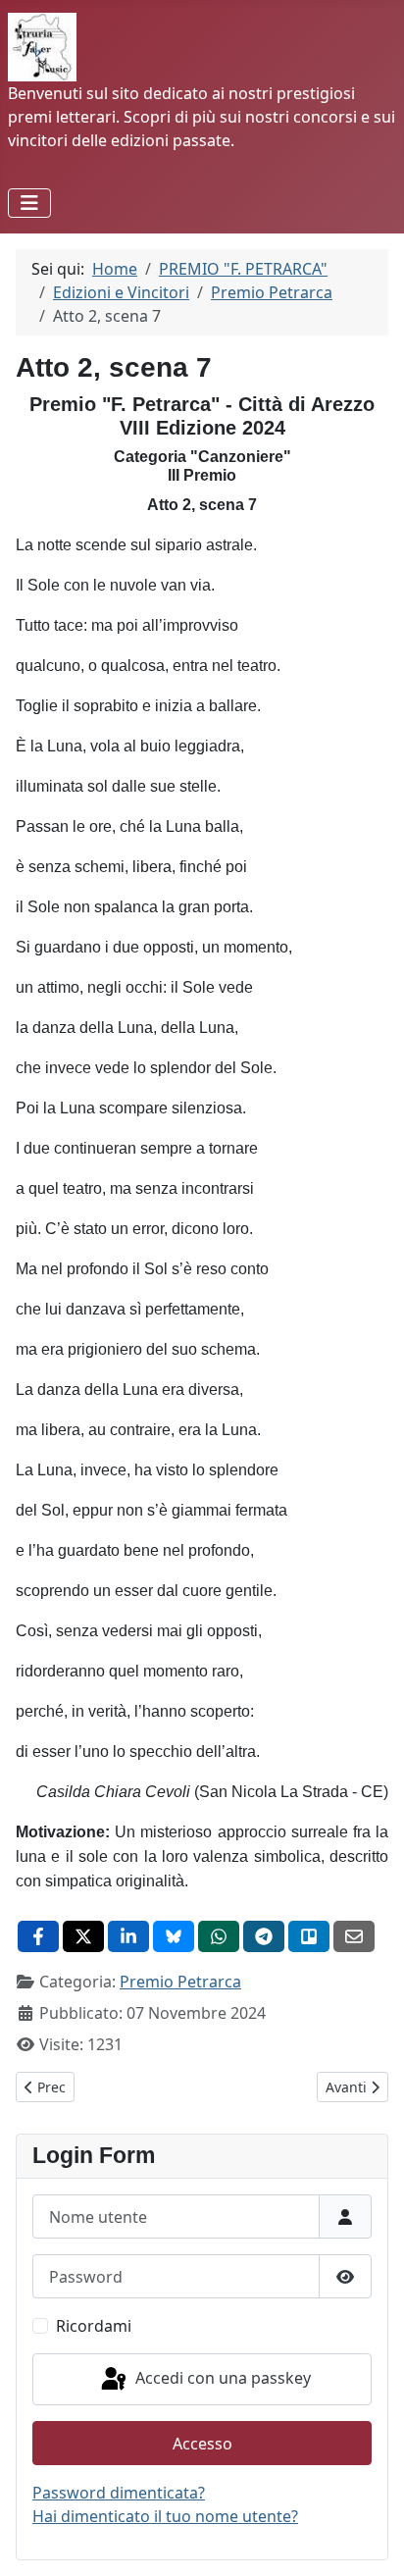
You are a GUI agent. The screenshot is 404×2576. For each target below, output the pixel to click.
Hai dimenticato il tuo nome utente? (165, 2516)
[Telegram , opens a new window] (264, 1936)
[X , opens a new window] (83, 1936)
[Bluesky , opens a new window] (174, 1936)
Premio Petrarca (180, 1982)
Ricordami (94, 2326)
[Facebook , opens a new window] (38, 1936)
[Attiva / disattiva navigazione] (29, 203)
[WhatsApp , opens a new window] (219, 1936)
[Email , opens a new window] (354, 1936)
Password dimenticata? (119, 2493)
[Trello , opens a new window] (309, 1936)
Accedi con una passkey (221, 2378)
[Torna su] (370, 2540)
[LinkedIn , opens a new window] (128, 1936)
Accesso (202, 2444)
